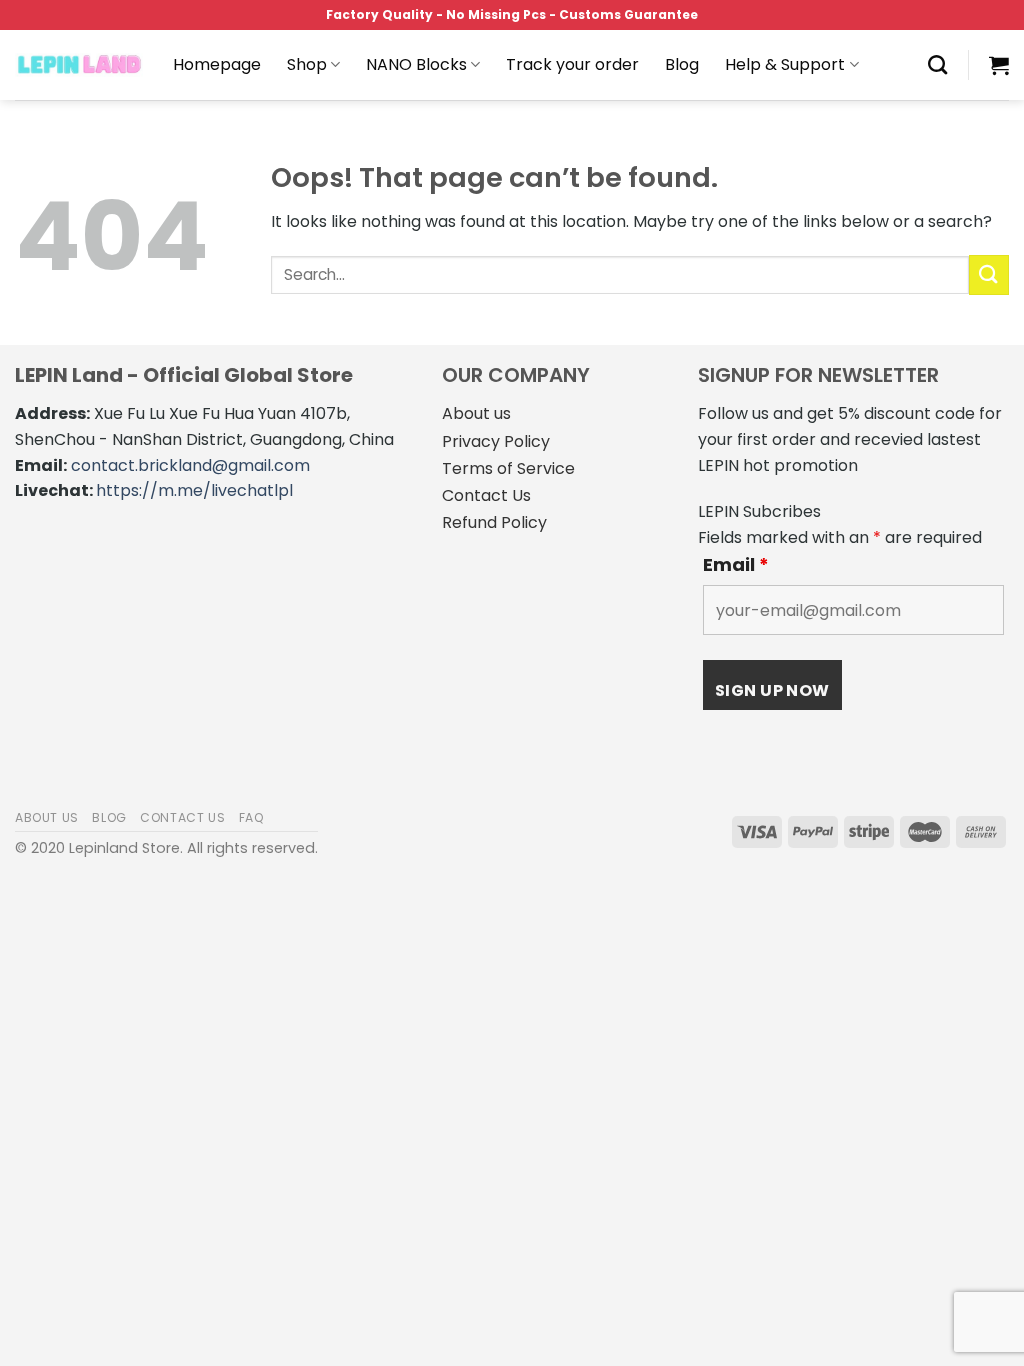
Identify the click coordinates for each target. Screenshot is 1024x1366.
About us (476, 413)
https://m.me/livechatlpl (194, 490)
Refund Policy (494, 522)
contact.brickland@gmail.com (190, 465)
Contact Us (486, 495)
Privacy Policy (496, 441)
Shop (307, 64)
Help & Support (785, 64)
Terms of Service (508, 468)
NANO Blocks (416, 64)
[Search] (937, 64)
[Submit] (989, 274)
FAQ (252, 817)
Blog (682, 64)
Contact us (182, 817)
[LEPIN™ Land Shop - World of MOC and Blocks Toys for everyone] (79, 65)
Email (736, 565)
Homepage (217, 64)
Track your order (572, 64)
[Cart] (999, 65)
